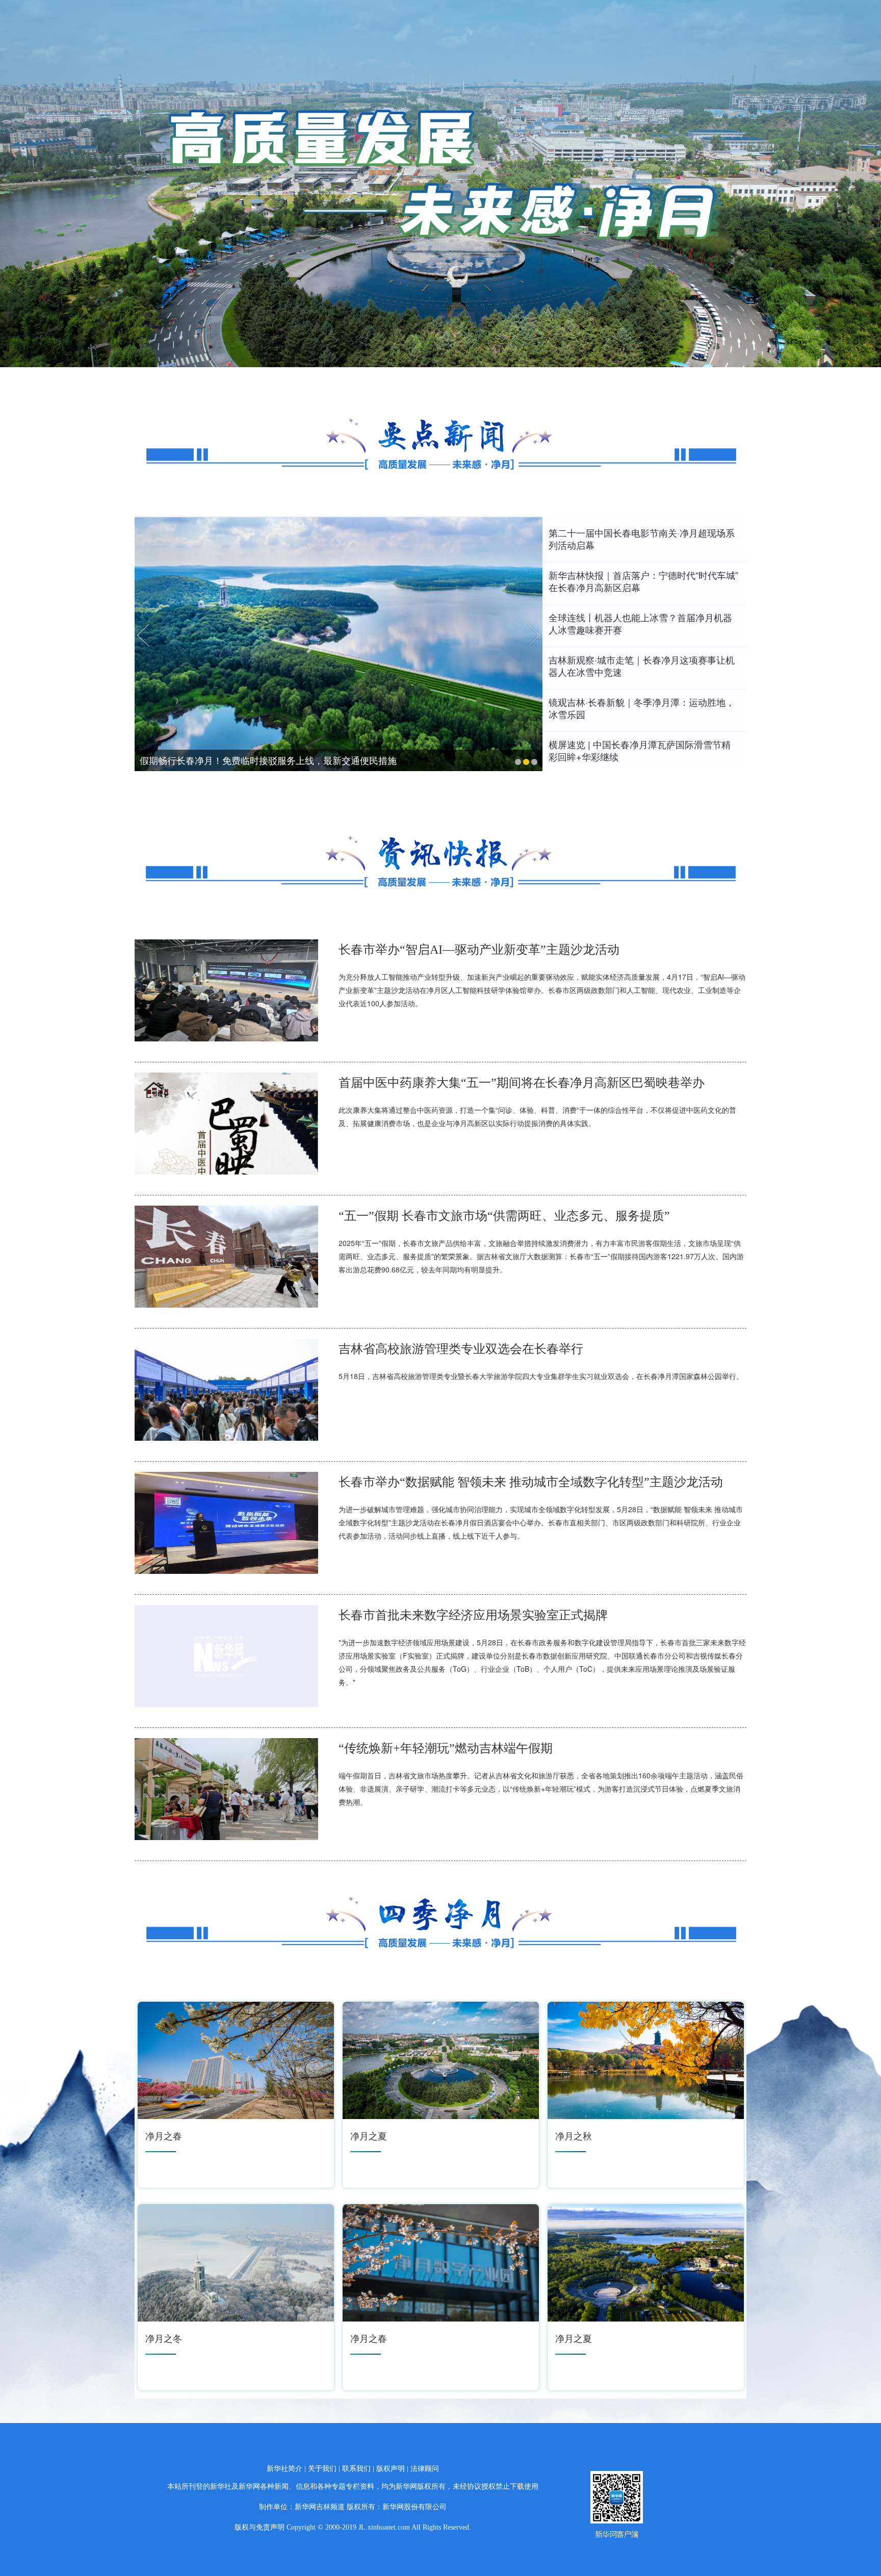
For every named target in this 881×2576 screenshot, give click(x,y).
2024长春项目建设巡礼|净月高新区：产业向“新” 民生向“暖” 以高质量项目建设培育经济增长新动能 (339, 760)
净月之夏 (369, 2135)
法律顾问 (425, 2469)
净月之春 (164, 2135)
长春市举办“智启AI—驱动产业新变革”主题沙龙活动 (479, 950)
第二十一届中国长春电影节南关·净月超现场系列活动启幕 (642, 539)
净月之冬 (164, 2338)
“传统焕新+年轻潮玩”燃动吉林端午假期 (446, 1748)
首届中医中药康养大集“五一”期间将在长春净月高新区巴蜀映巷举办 (522, 1083)
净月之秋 (574, 2135)
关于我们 (322, 2469)
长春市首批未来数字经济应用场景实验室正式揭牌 (473, 1615)
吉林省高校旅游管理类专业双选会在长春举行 (461, 1349)
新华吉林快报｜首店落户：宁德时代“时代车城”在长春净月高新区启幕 (643, 581)
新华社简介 (284, 2469)
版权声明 (391, 2469)
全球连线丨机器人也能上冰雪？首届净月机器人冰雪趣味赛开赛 (640, 623)
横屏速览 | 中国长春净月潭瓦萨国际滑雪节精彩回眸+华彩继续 (640, 750)
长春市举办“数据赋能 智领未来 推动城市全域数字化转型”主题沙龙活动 (531, 1482)
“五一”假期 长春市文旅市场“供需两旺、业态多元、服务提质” (504, 1216)
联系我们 (356, 2469)
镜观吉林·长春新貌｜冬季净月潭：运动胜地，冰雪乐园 (642, 708)
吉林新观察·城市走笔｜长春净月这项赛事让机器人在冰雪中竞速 (642, 666)
